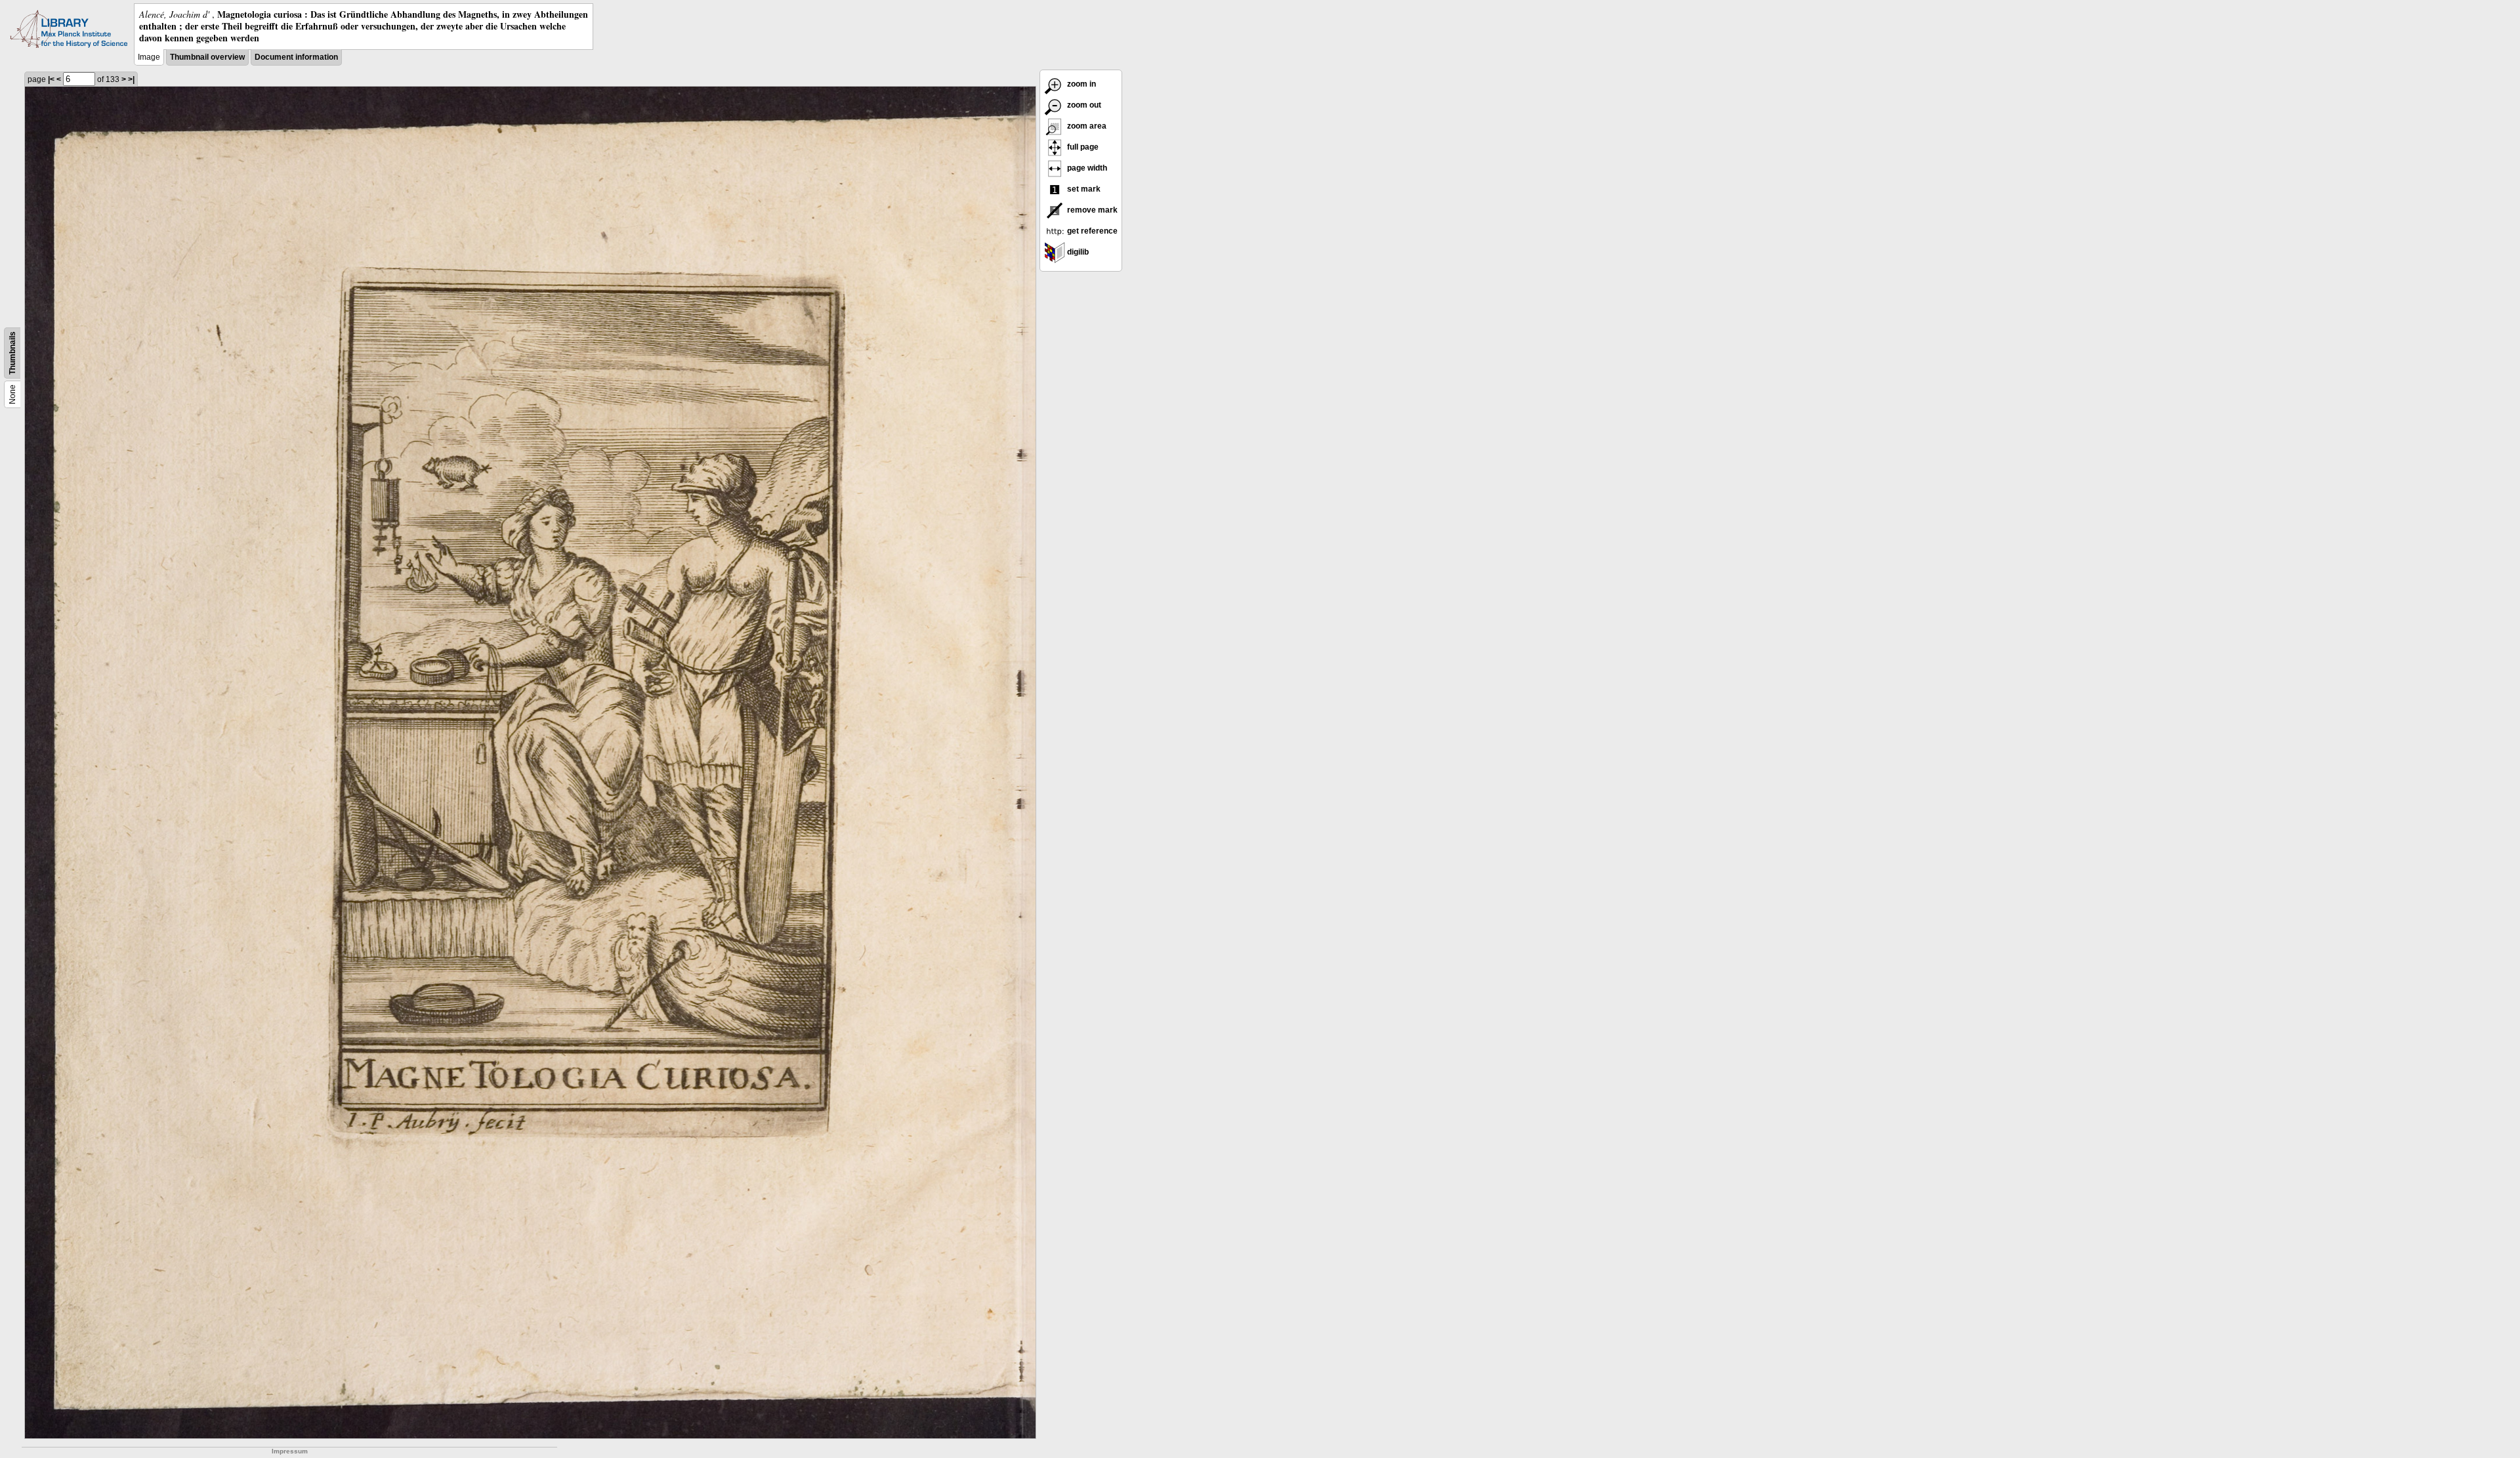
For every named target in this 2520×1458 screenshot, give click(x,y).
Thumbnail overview (207, 57)
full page (1082, 147)
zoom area (1086, 126)
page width (1086, 168)
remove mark (1091, 210)
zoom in (1081, 84)
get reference (1091, 231)
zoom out (1083, 105)
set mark (1083, 189)
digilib (1077, 252)
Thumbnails (12, 353)
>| (131, 79)
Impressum (290, 1451)
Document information (296, 57)
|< (51, 79)
